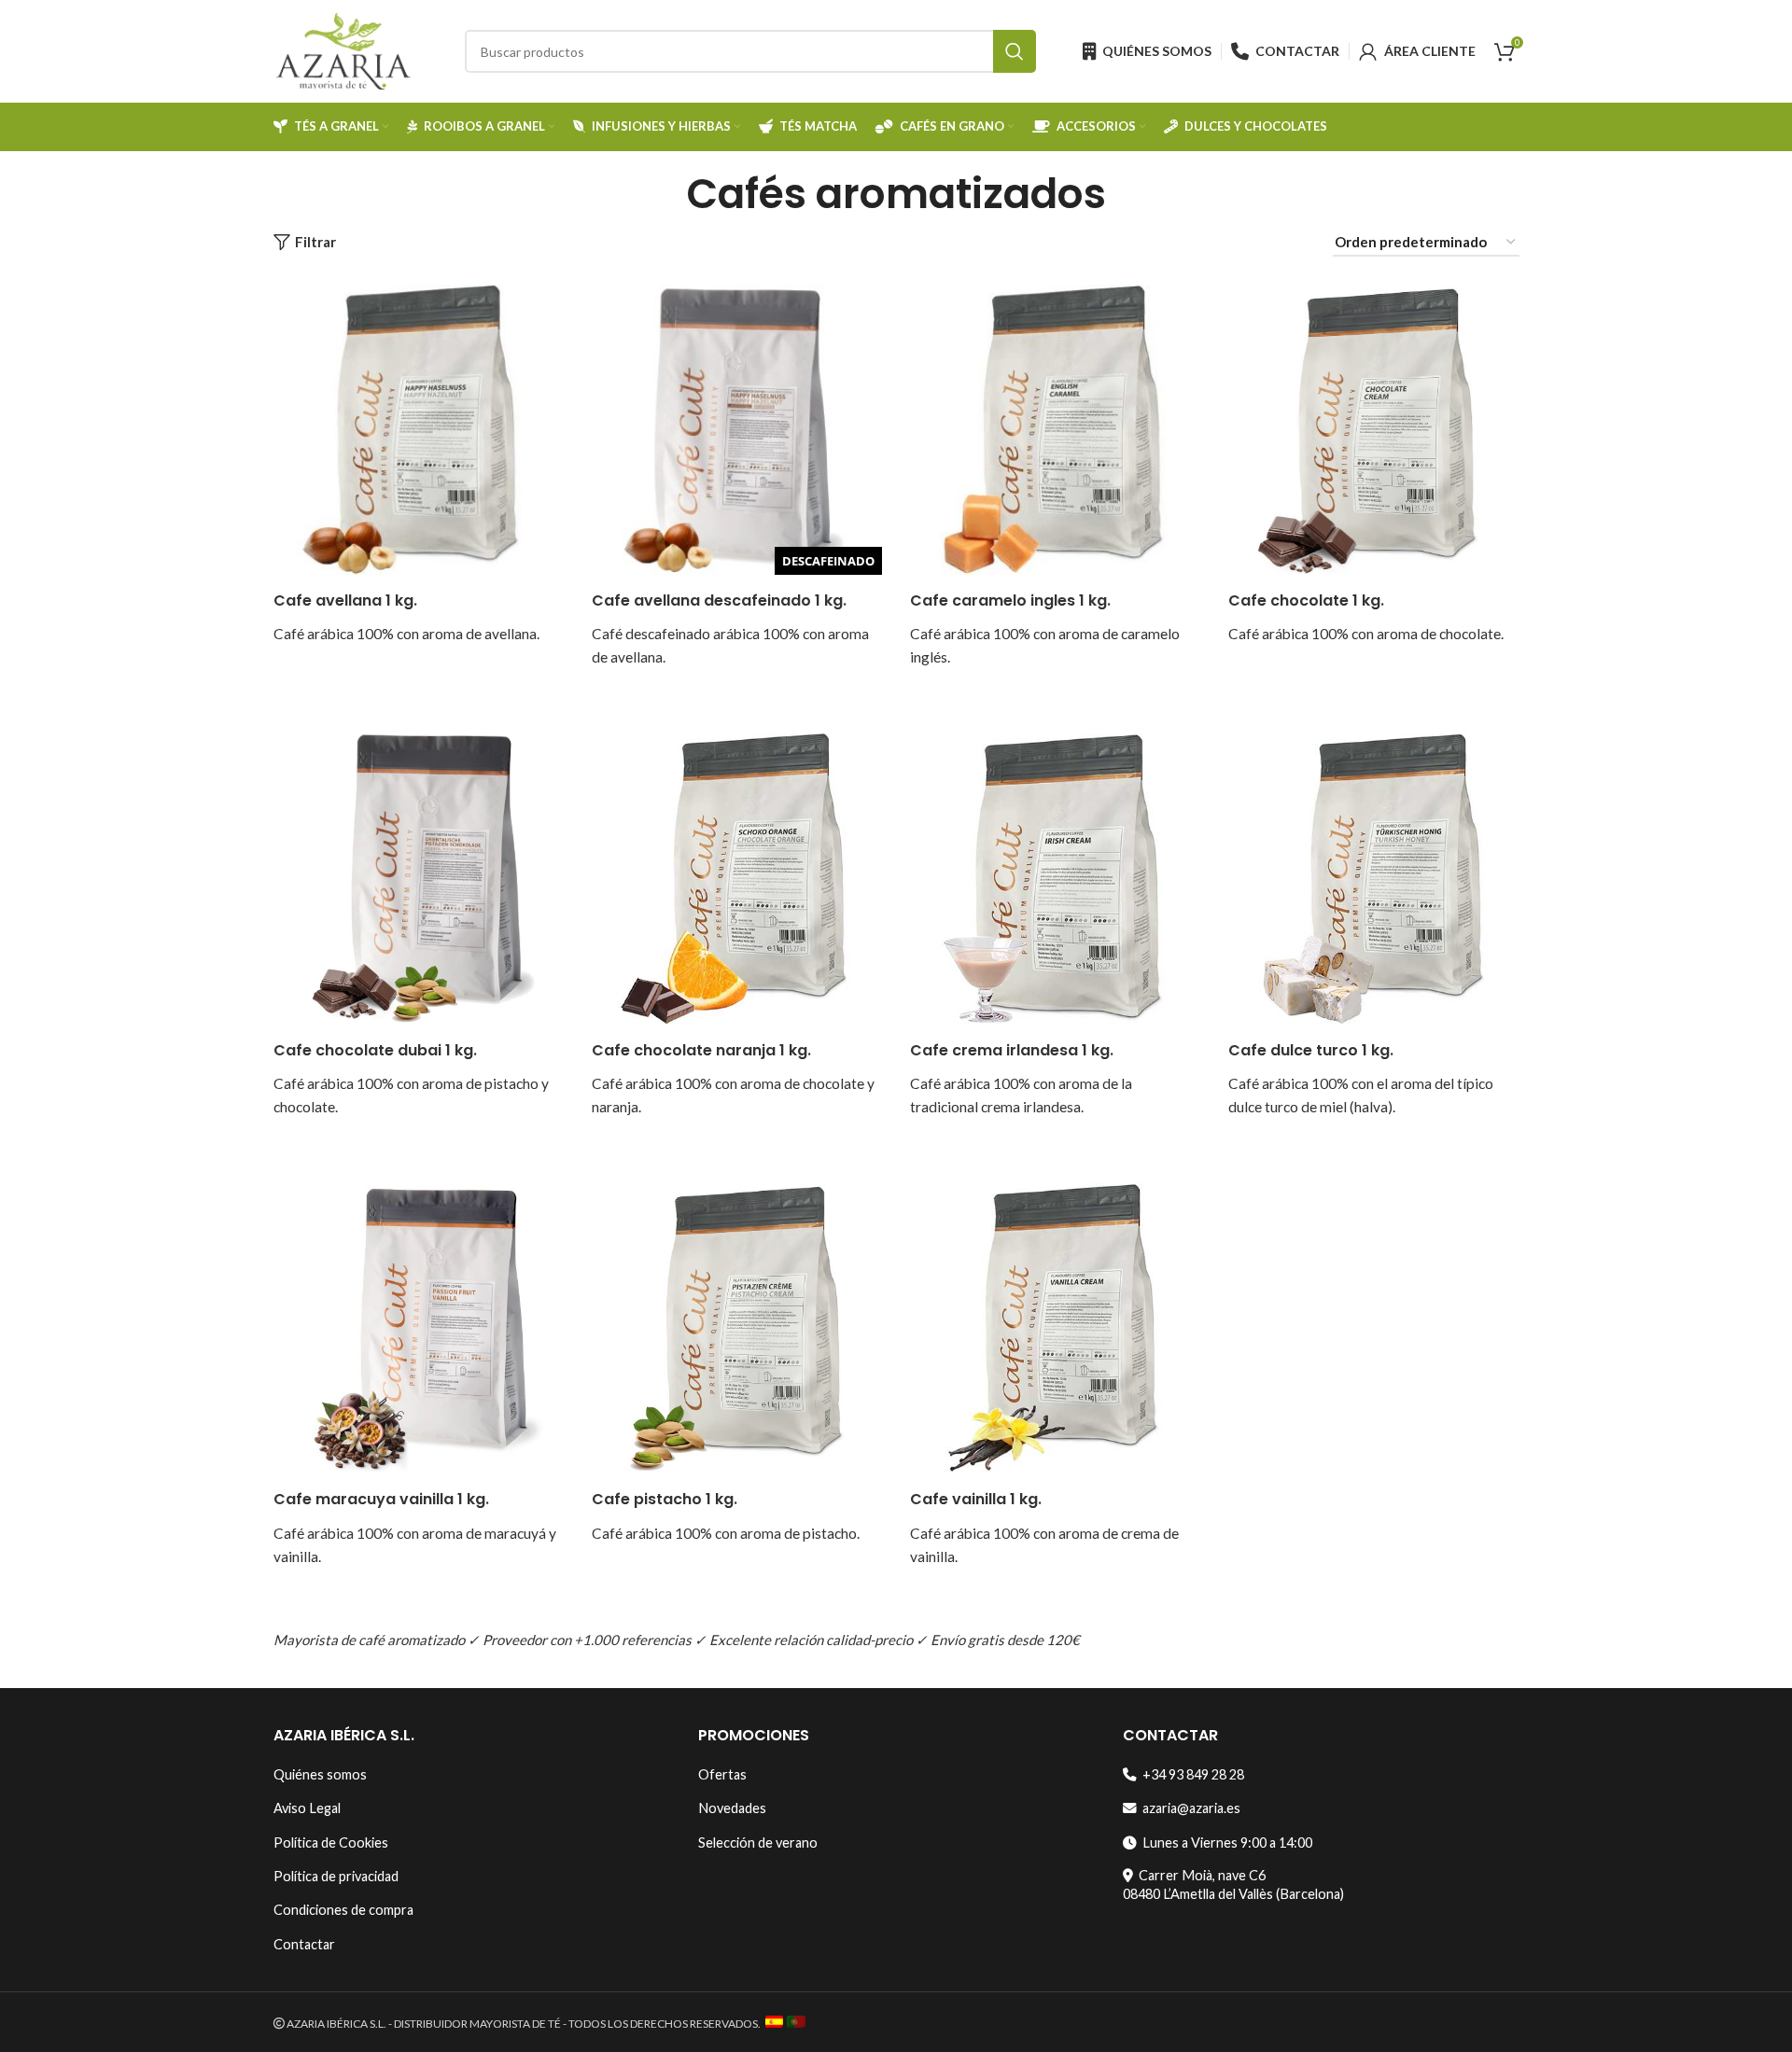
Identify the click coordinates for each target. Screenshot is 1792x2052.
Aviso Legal (307, 1808)
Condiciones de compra (343, 1910)
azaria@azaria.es (1189, 1808)
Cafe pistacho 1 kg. (665, 1499)
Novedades (732, 1808)
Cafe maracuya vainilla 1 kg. (381, 1499)
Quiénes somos (320, 1774)
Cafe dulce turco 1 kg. (1311, 1050)
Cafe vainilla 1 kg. (976, 1499)
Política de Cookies (331, 1843)
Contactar (304, 1944)
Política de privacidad (336, 1876)
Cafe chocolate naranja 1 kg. (701, 1050)
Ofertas (722, 1774)
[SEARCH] (1015, 51)
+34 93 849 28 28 (1190, 1774)
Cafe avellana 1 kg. (345, 600)
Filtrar (315, 243)
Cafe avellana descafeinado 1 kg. (719, 600)
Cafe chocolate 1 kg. (1306, 600)
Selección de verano (758, 1843)
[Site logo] (343, 49)
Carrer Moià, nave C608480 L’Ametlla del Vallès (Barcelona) (1233, 1884)
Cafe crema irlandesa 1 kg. (1012, 1050)
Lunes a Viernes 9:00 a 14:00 (1225, 1843)
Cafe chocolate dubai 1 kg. (375, 1050)
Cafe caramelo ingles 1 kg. (1010, 600)
